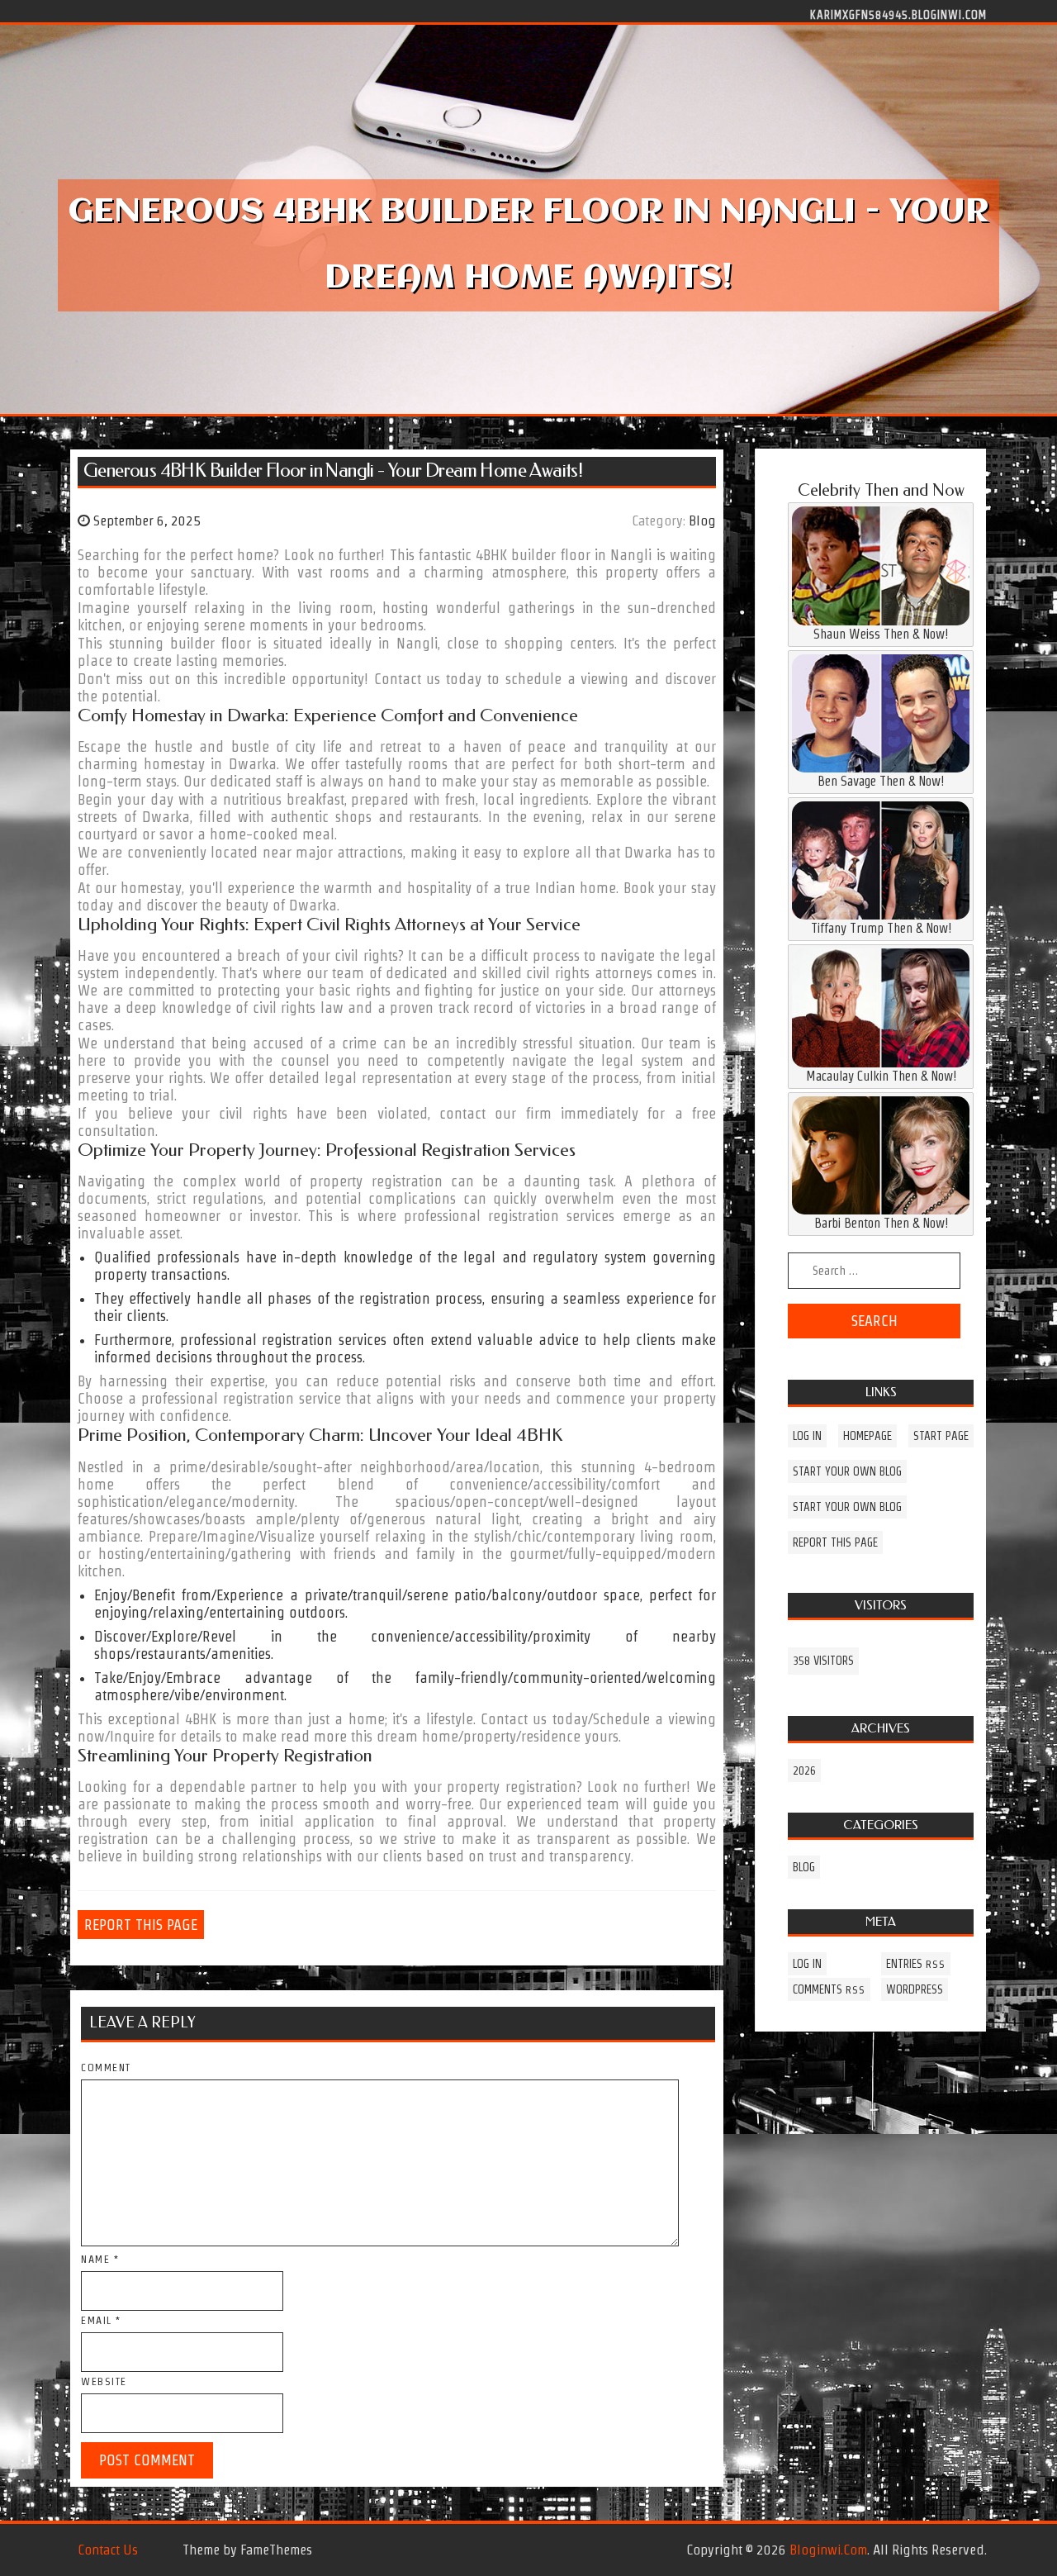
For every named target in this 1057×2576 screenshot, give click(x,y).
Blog (702, 520)
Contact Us (108, 2550)
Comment (106, 2067)
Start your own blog (847, 1471)
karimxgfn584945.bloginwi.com (898, 14)
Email (101, 2320)
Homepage (867, 1436)
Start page (941, 1436)
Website (104, 2381)
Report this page (141, 1925)
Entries (916, 1964)
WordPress (915, 1989)
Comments (829, 1989)
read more (314, 1736)
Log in (807, 1436)
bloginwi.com (828, 2550)
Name (100, 2259)
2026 (804, 1770)
